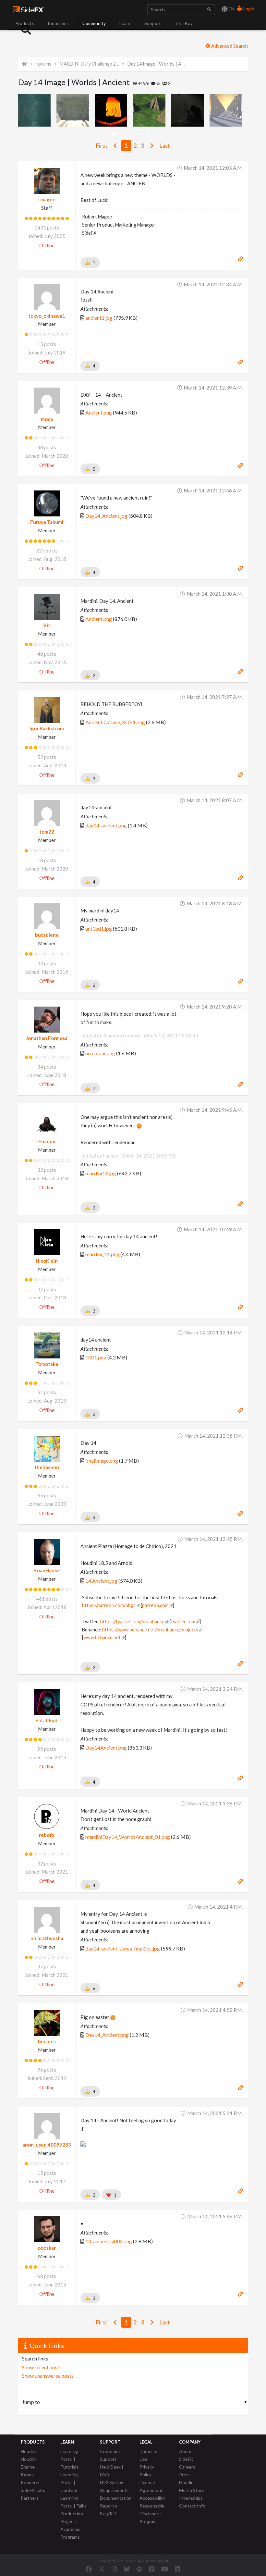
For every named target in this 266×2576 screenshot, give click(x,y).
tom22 (47, 832)
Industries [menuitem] (58, 23)
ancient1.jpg (99, 318)
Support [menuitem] (153, 23)
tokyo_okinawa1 (47, 316)
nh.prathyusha (47, 1938)
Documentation (116, 2498)
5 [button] (133, 134)
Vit (47, 625)
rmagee (47, 199)
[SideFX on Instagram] (114, 2569)
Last (165, 146)
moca (47, 419)
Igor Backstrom (47, 728)
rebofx (47, 1835)
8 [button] (148, 134)
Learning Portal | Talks (73, 2502)
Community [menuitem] (94, 23)
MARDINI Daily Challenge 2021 (89, 64)
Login (248, 9)
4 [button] (128, 134)
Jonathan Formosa (47, 1038)
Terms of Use (149, 2455)
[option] (37, 110)
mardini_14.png (102, 1254)
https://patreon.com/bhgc (109, 1605)
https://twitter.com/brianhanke (132, 1622)
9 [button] (153, 134)
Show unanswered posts (48, 2376)
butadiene (47, 935)
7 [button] (143, 134)
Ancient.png (99, 412)
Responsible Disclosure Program (152, 2514)
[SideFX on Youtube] (165, 2569)
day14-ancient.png (106, 825)
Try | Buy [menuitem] (184, 23)
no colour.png (100, 1053)
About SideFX (186, 2455)
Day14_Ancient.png (107, 2035)
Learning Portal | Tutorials (69, 2459)
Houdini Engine (29, 2463)
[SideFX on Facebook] (89, 2569)
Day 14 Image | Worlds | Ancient (157, 64)
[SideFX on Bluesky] (127, 2569)
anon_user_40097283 (47, 2145)
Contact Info (192, 2506)
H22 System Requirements (114, 2486)
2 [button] (119, 134)
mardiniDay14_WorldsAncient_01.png (128, 1837)
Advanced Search (229, 46)
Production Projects (72, 2517)
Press (185, 2475)
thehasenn (47, 1467)
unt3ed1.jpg (99, 929)
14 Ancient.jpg (101, 1581)
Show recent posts (42, 2367)
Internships (191, 2498)
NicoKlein (47, 1261)
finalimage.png (102, 1461)
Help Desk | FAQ (112, 2471)
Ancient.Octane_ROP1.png (115, 722)
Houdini (29, 2451)
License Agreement (151, 2486)
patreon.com (155, 1605)
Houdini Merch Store (192, 2486)
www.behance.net (102, 1637)
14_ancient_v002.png (109, 2241)
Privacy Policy (147, 2471)
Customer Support (110, 2455)
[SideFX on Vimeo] (152, 2569)
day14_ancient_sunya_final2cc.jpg (123, 1948)
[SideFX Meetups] (139, 2569)
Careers (187, 2467)
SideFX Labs (33, 2490)
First (102, 146)
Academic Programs (70, 2533)
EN (231, 9)
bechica (47, 2041)
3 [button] (123, 134)
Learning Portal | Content (69, 2482)
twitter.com (183, 1622)
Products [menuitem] (25, 23)
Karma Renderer (30, 2478)
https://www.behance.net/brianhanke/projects (150, 1630)
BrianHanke (47, 1570)
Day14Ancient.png (106, 1747)
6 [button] (138, 134)
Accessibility (152, 2498)
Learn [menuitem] (125, 23)
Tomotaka (47, 1364)
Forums (43, 64)
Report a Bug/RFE (109, 2510)
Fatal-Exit (47, 1720)
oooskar (47, 2248)
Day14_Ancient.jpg (106, 516)
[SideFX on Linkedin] (177, 2569)
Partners (30, 2498)
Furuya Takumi (47, 522)
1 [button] (114, 134)
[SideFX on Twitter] (102, 2569)
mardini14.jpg (101, 1173)
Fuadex (47, 1141)
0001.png (96, 1357)
